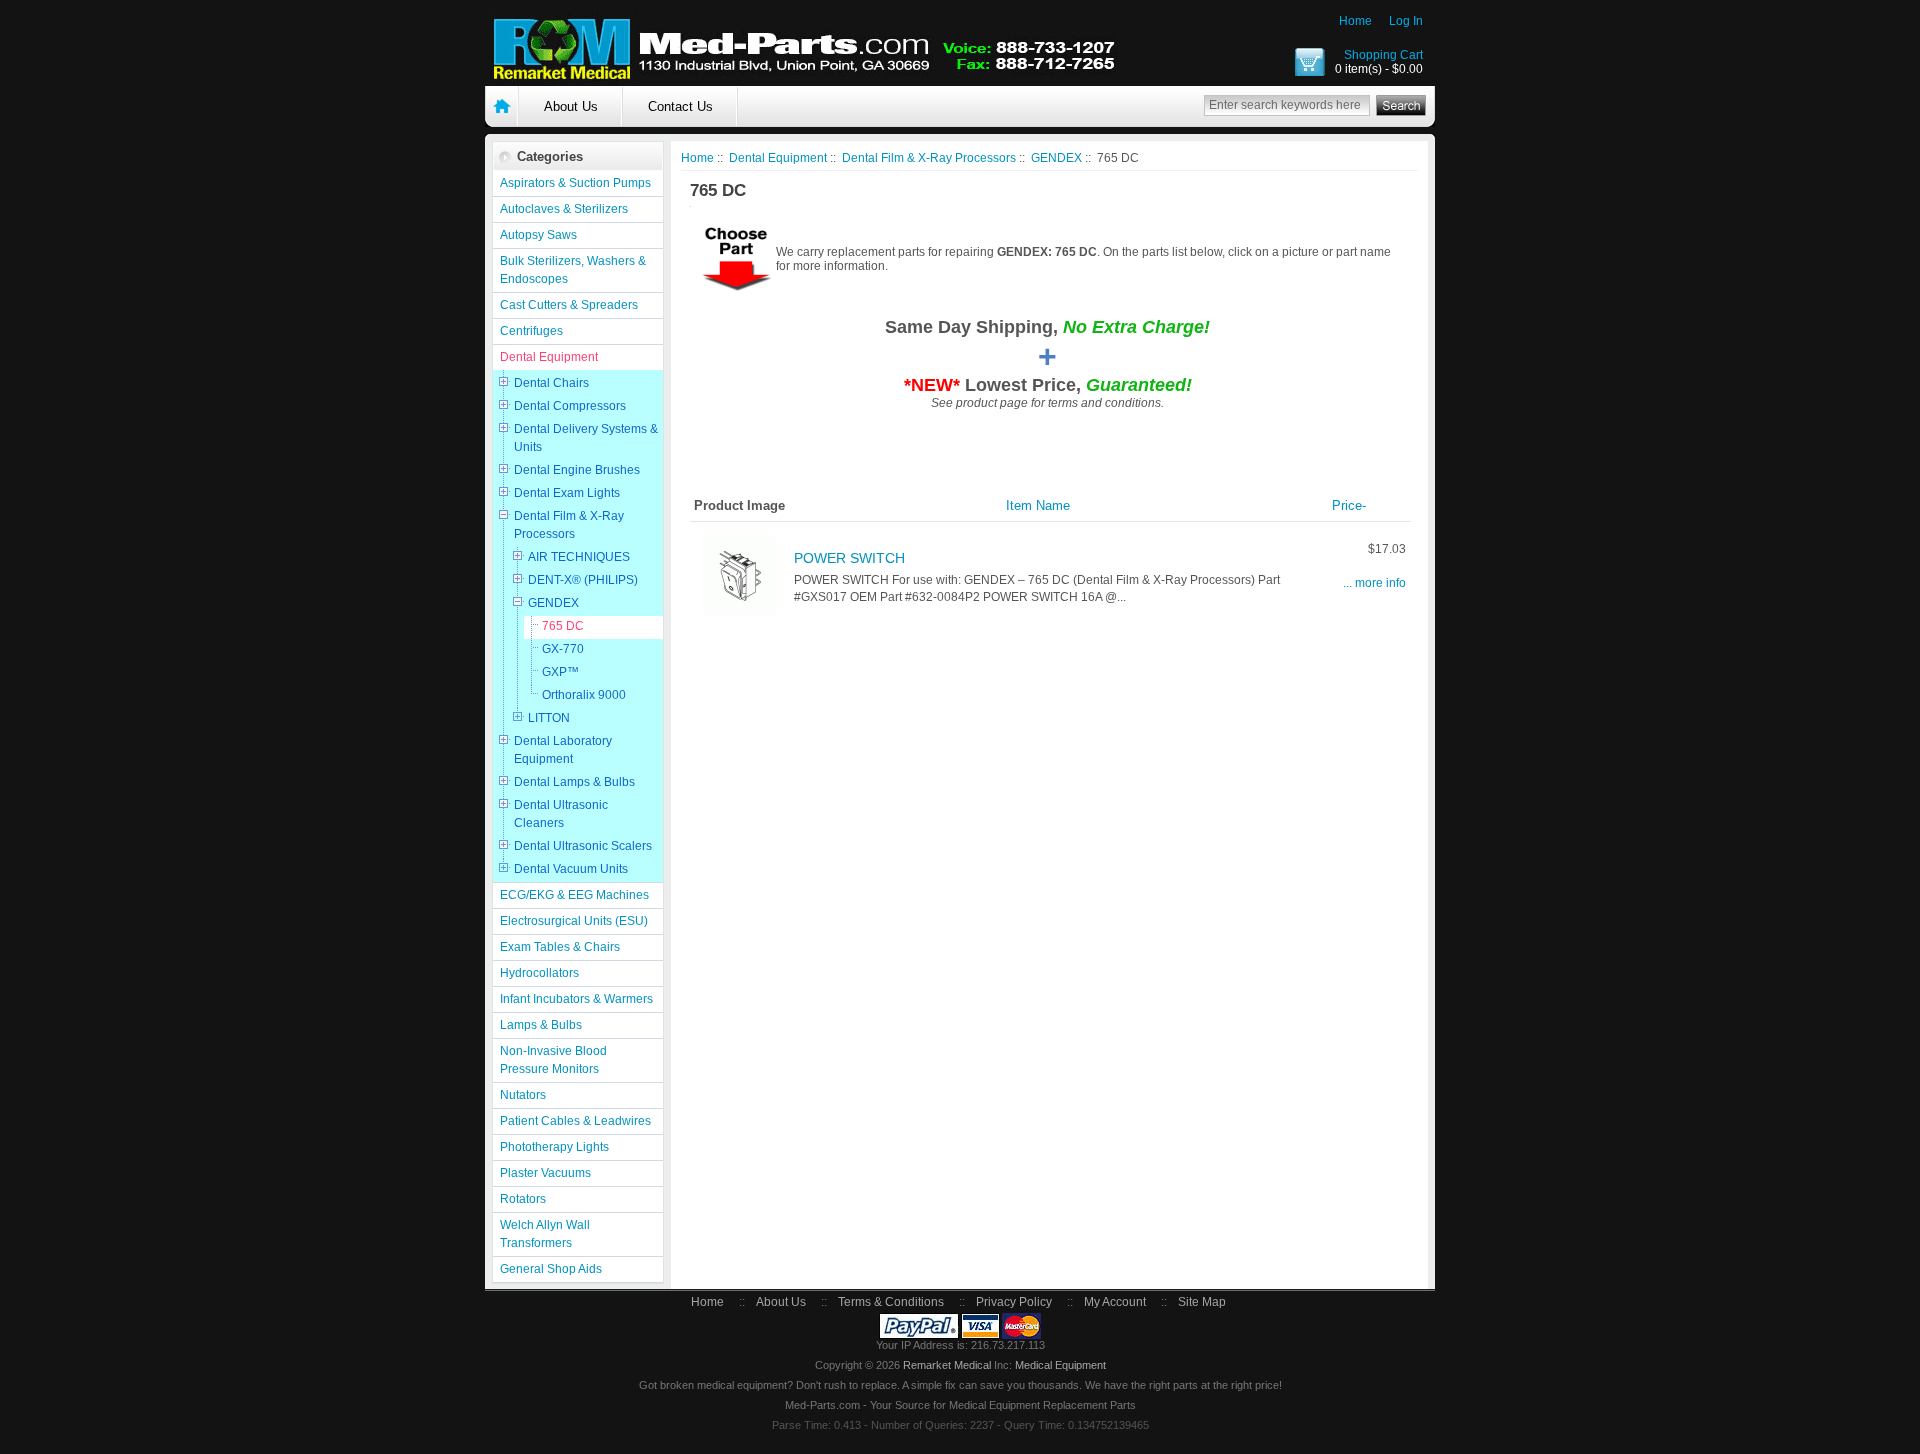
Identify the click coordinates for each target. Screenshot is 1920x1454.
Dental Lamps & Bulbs (574, 782)
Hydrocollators (539, 973)
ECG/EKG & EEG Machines (574, 895)
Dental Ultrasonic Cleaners (561, 814)
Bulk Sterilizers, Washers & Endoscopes (573, 270)
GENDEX (553, 603)
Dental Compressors (570, 406)
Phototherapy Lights (554, 1147)
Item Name (1038, 505)
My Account (1115, 1302)
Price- (1349, 505)
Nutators (523, 1095)
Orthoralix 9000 (584, 695)
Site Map (1202, 1302)
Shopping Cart (1383, 55)
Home (1355, 21)
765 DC (563, 626)
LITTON (549, 718)
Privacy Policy (1014, 1302)
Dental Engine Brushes (577, 470)
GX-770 (563, 649)
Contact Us (680, 106)
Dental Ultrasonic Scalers (583, 846)
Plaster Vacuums (545, 1173)
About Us (571, 106)
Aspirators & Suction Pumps (575, 183)
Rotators (523, 1199)
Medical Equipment (1060, 1365)
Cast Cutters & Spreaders (569, 305)
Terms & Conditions (891, 1302)
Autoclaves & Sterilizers (564, 209)
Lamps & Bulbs (541, 1025)
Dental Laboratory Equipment (563, 750)
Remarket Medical (947, 1365)
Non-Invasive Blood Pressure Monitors (553, 1060)
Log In (1406, 21)
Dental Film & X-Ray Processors (569, 525)
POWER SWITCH (849, 558)
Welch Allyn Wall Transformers (545, 1234)
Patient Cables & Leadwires (575, 1121)
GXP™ (560, 672)
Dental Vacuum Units (571, 869)
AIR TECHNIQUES (579, 557)
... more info (1374, 583)
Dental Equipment (549, 357)
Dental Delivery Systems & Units (586, 438)
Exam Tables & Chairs (560, 947)
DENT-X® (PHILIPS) (583, 580)
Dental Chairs (551, 383)
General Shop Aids (551, 1269)
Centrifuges (531, 331)
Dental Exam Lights (567, 493)
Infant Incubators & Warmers (576, 999)
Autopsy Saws (538, 235)
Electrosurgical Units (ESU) (574, 921)
